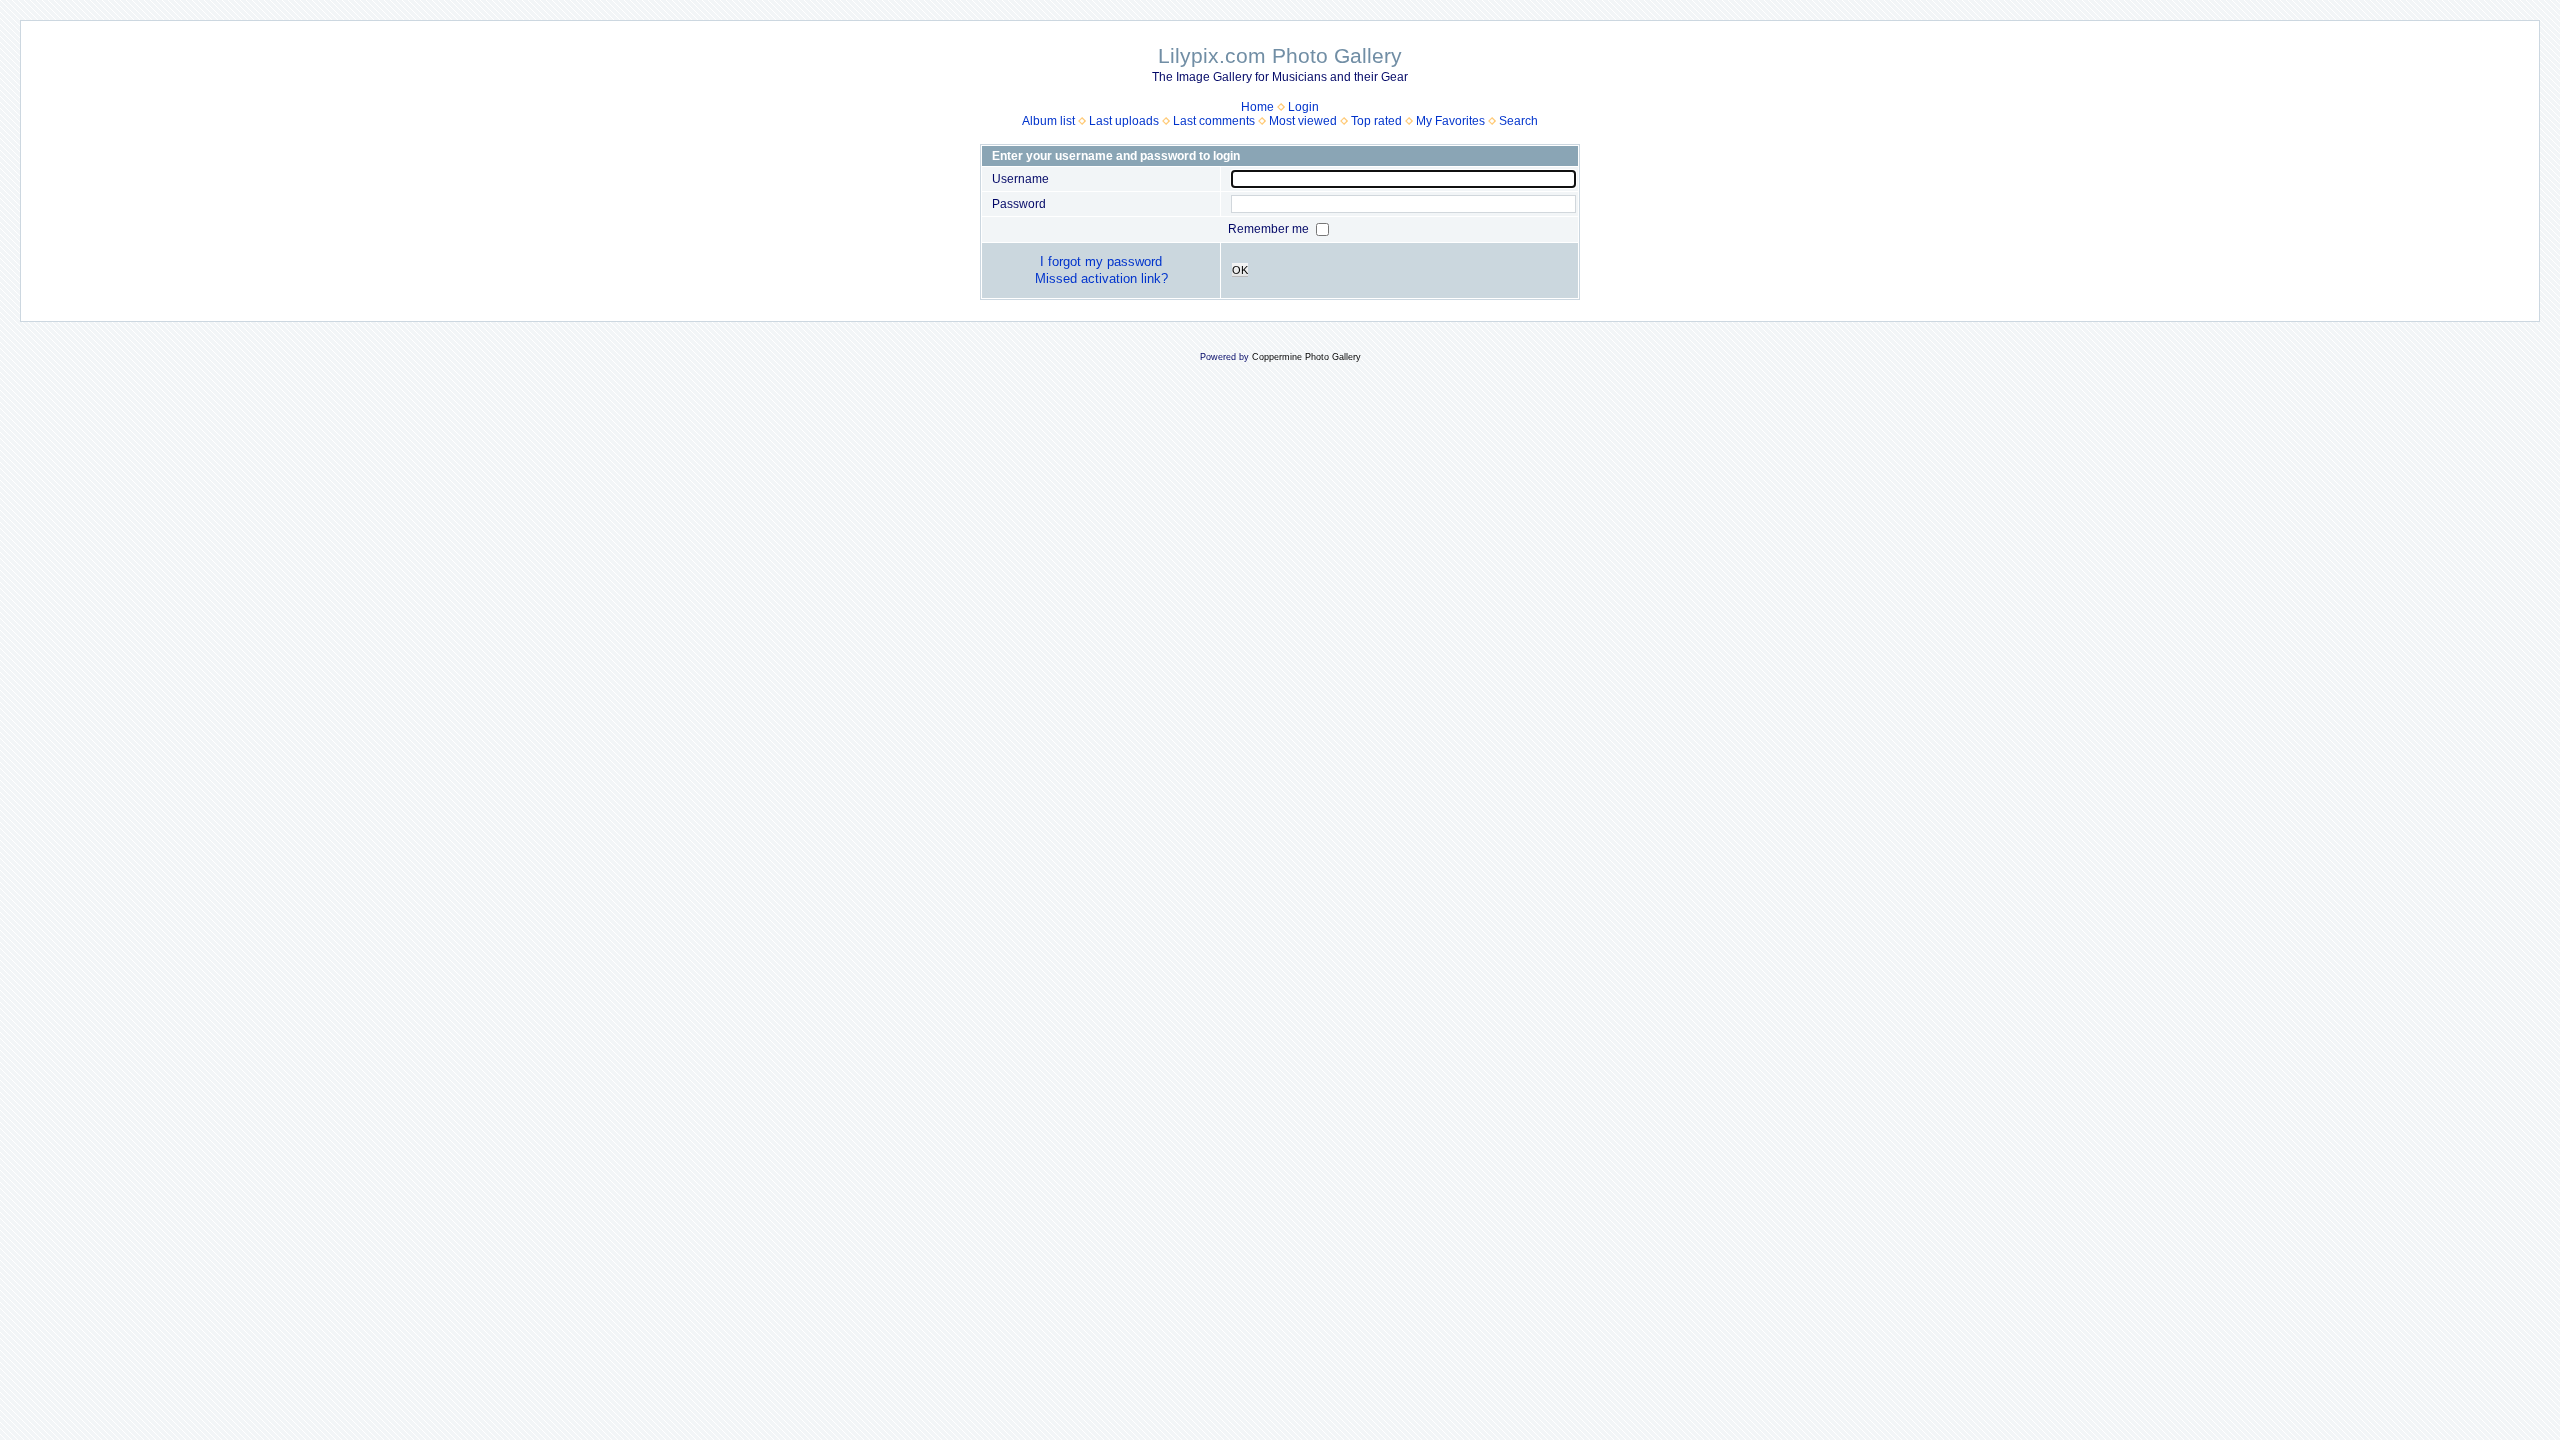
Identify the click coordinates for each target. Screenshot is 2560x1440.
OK (1240, 270)
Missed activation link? (1101, 278)
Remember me (1270, 229)
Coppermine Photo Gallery (1306, 357)
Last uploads (1124, 121)
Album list (1048, 121)
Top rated (1376, 121)
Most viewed (1303, 121)
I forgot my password (1101, 261)
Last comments (1214, 121)
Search (1518, 121)
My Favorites (1450, 121)
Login (1303, 107)
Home (1257, 107)
